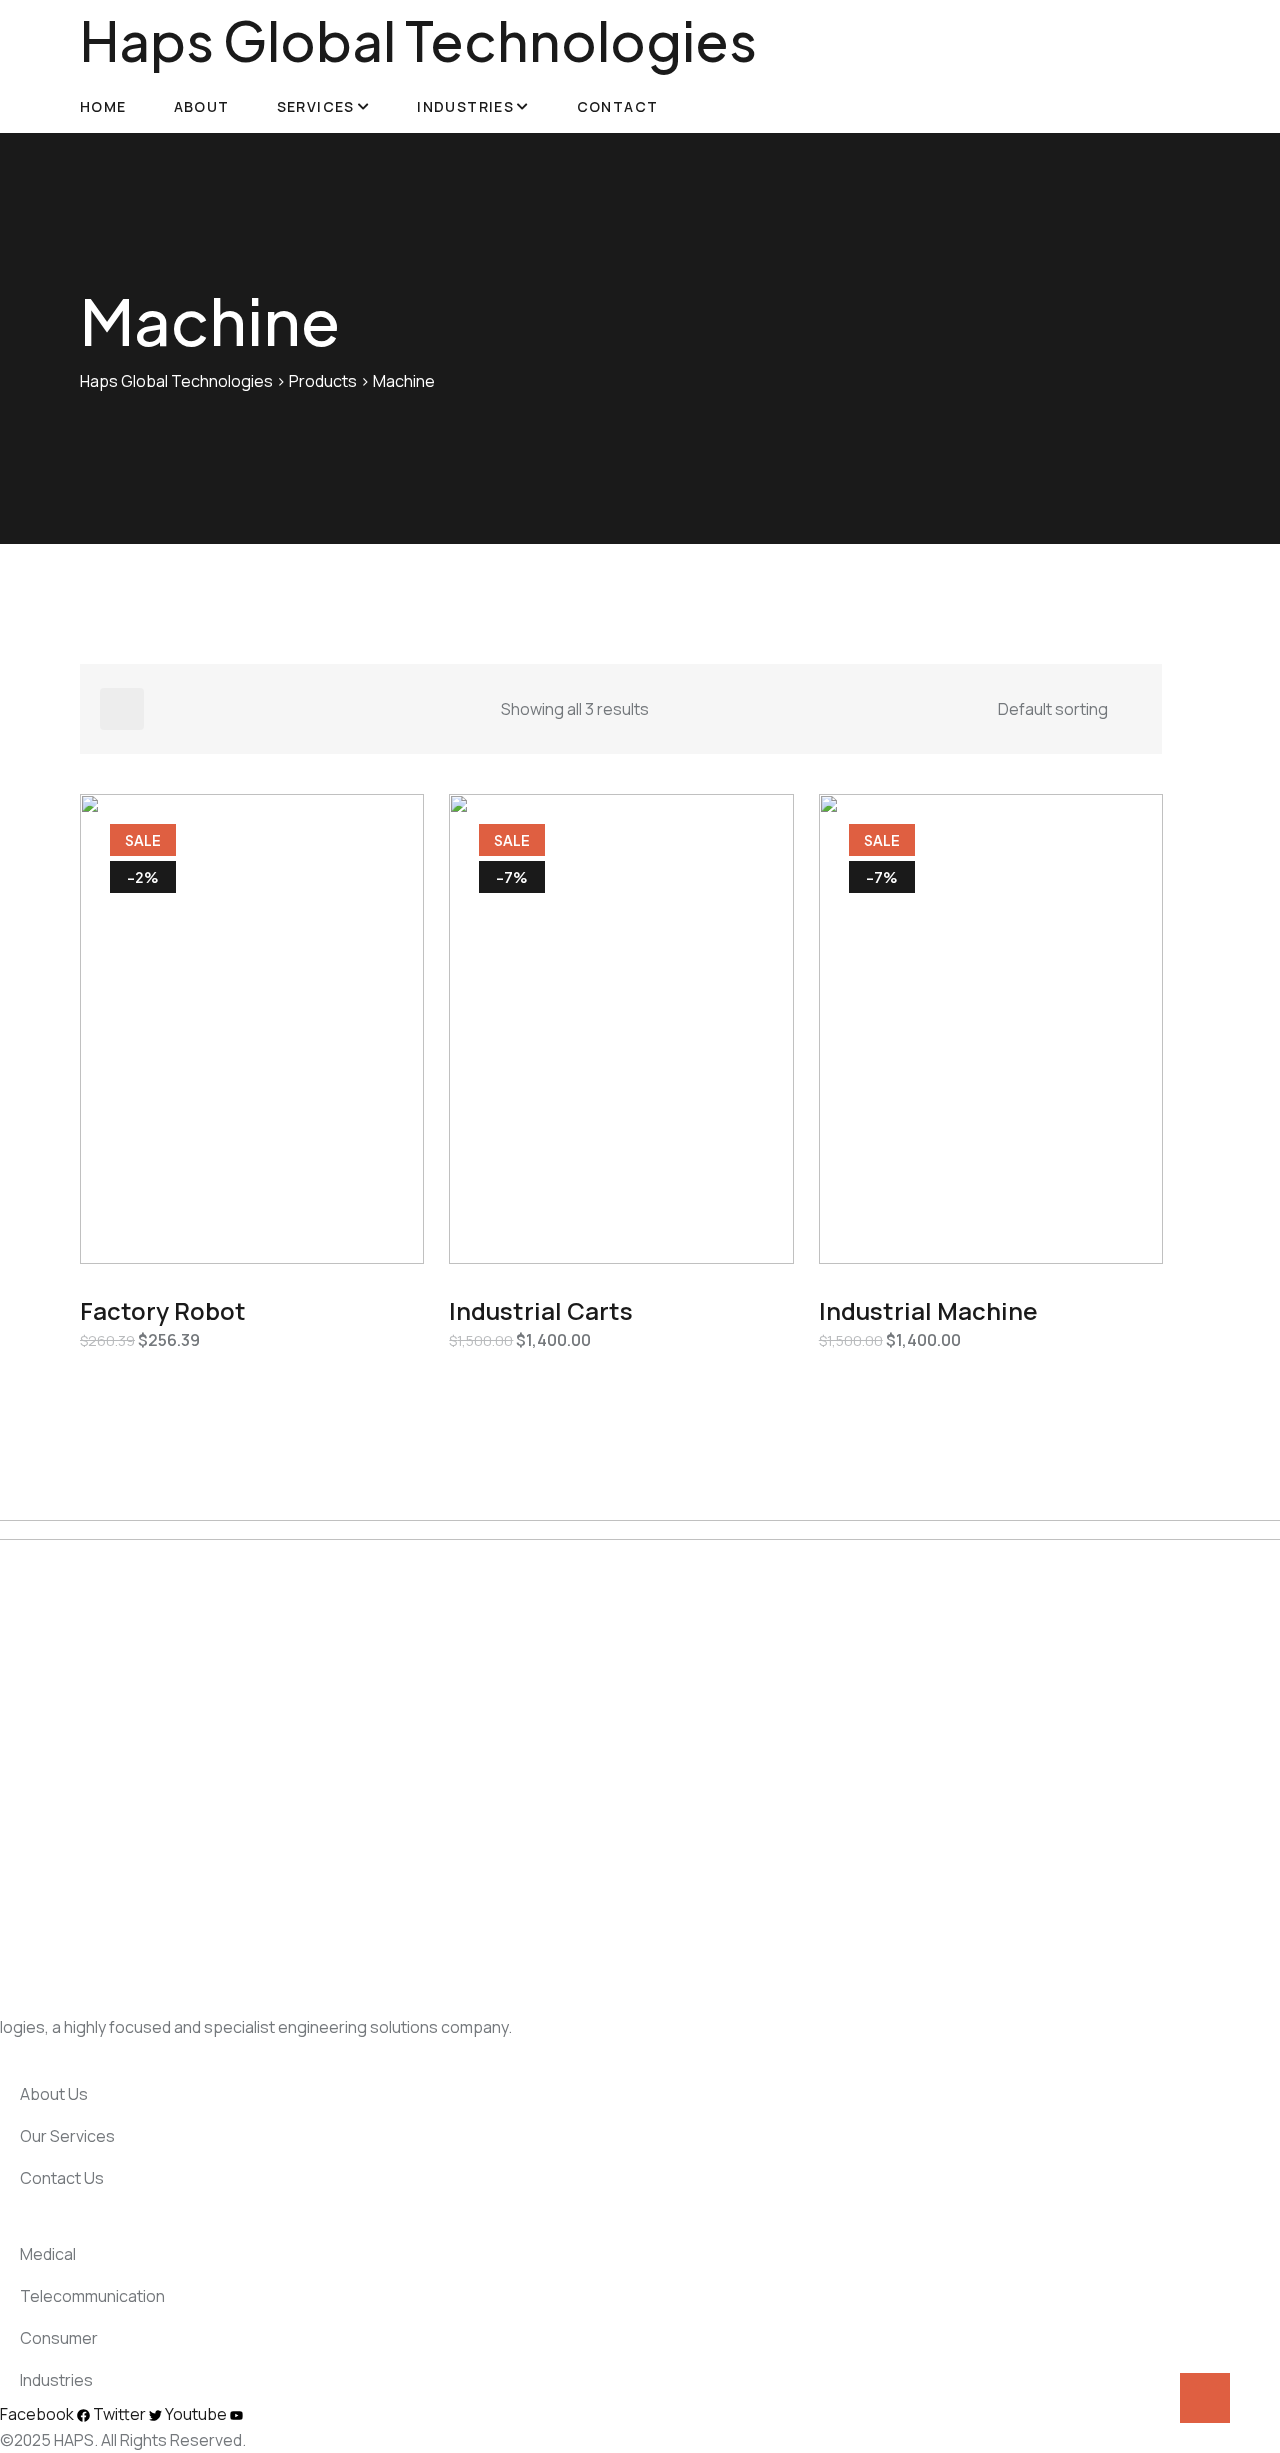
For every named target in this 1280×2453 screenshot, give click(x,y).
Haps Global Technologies (418, 40)
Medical (46, 2254)
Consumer (57, 2338)
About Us (52, 2094)
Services (316, 106)
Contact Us (60, 2178)
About (202, 106)
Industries (465, 106)
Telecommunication (91, 2296)
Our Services (66, 2136)
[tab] (122, 709)
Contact (618, 106)
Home (103, 106)
